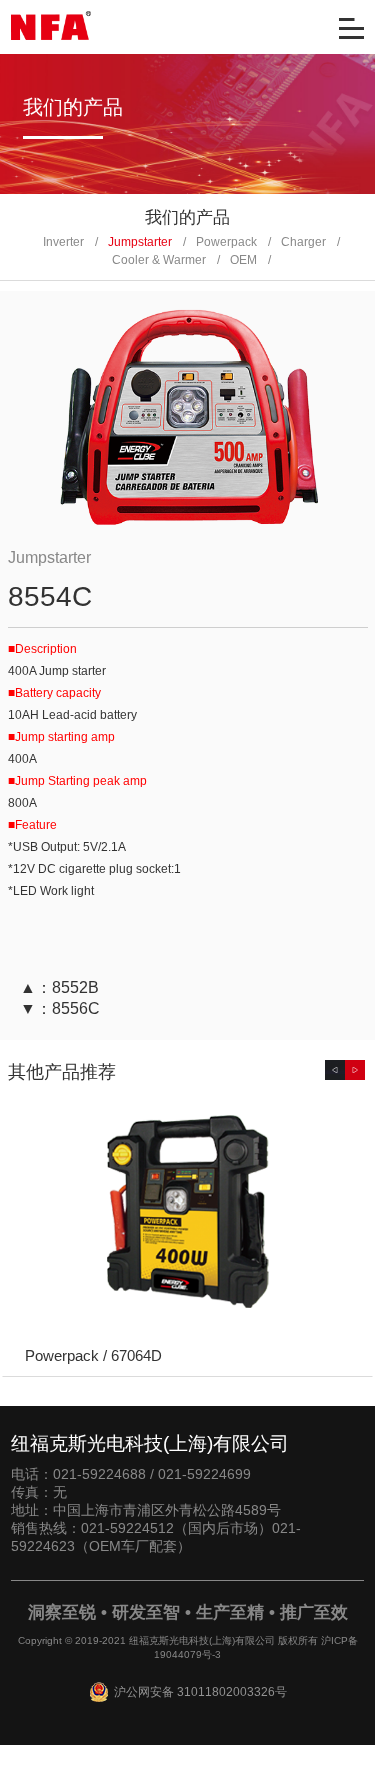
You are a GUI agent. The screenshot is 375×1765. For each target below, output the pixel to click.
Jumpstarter (140, 242)
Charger (303, 242)
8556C (76, 1008)
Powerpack (226, 242)
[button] (335, 1070)
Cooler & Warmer (159, 260)
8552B (75, 987)
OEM (243, 260)
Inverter (63, 242)
